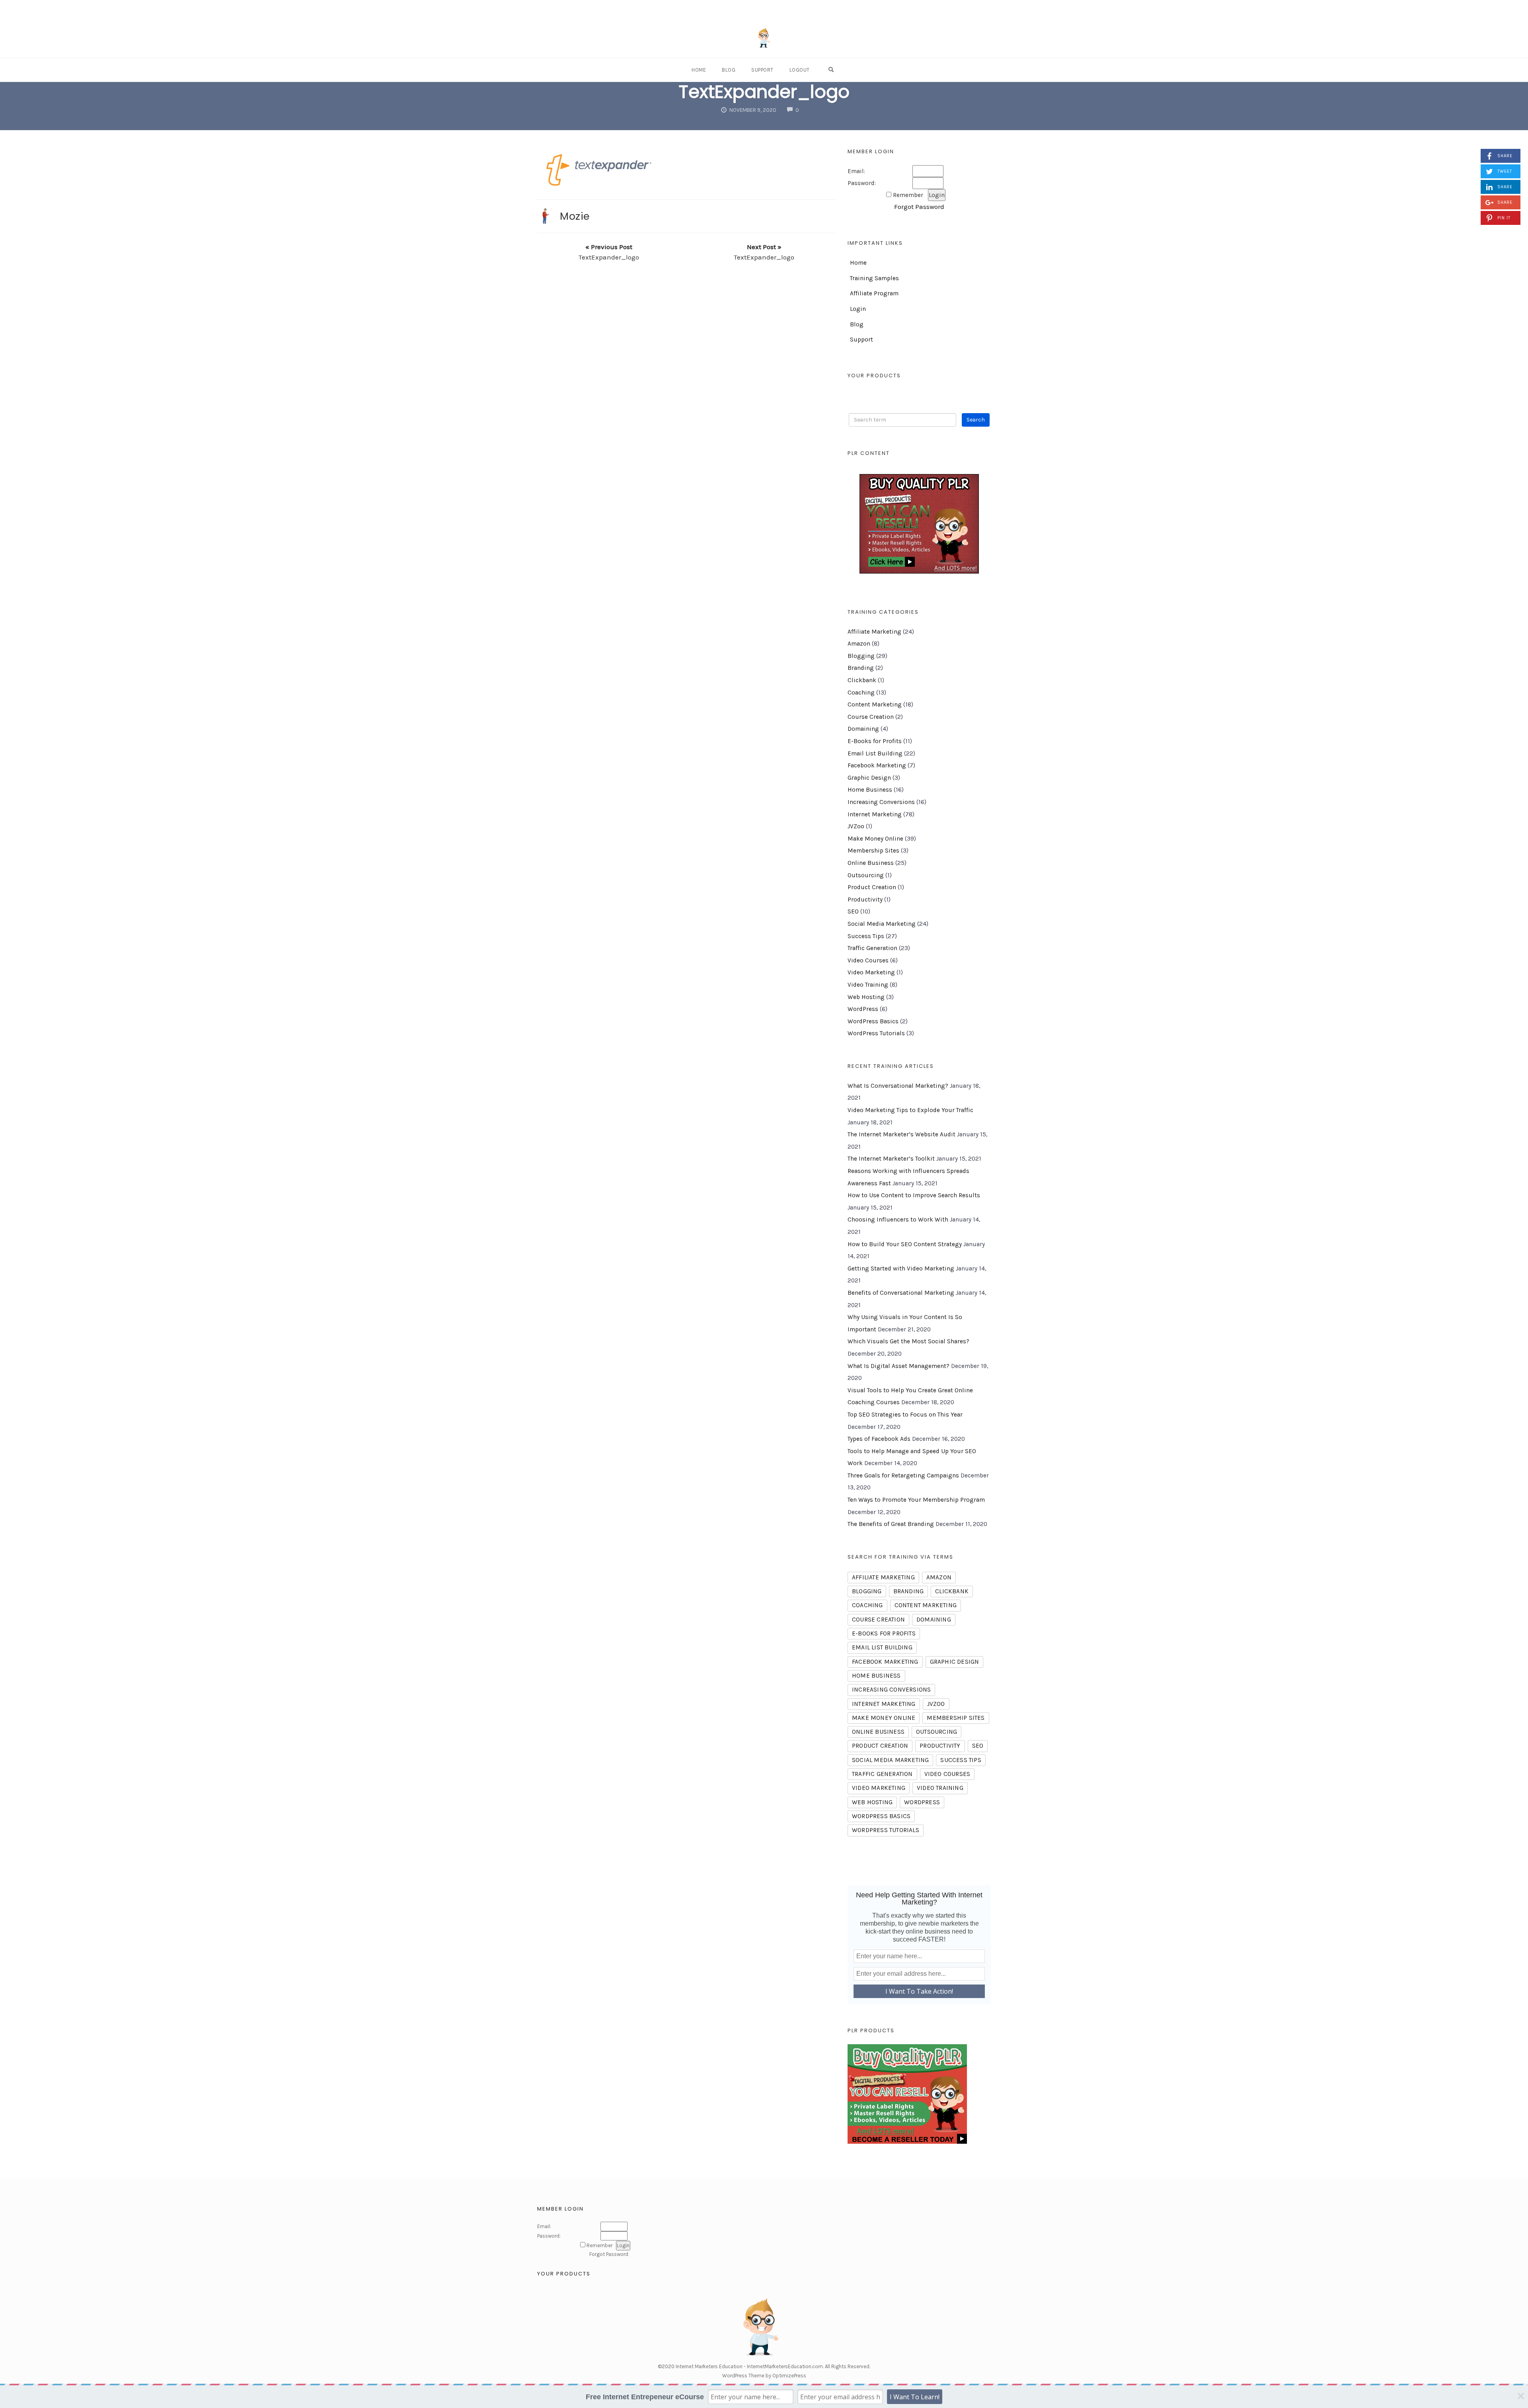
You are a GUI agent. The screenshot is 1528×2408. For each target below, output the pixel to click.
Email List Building (875, 753)
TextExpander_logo (764, 92)
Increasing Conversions (881, 802)
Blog (729, 70)
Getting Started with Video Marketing (901, 1268)
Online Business (871, 863)
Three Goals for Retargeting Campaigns (903, 1475)
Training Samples (874, 278)
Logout (800, 70)
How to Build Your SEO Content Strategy (905, 1244)
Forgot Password (919, 207)
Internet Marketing (875, 814)
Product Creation (872, 887)
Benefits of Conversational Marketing (901, 1293)
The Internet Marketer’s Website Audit (901, 1134)
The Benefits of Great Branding (891, 1524)
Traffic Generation (872, 948)
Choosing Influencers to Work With (898, 1220)
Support (762, 70)
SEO (853, 911)
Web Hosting (866, 997)
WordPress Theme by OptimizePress (764, 2376)
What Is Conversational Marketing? (898, 1086)
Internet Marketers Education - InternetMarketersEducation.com (749, 2366)
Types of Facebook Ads (879, 1439)
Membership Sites (873, 851)
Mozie (575, 216)
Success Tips (866, 936)
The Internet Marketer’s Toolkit (891, 1159)
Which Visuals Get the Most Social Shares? (908, 1341)
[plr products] (907, 2093)
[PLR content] (919, 524)
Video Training (868, 985)
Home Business (870, 790)
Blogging (861, 656)
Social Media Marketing (882, 924)
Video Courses (868, 960)
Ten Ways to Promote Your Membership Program (916, 1500)
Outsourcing (866, 875)
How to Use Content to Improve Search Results (914, 1195)
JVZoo (856, 826)
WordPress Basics (873, 1021)
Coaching (861, 693)
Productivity (865, 900)
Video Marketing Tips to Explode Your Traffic (910, 1110)
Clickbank (862, 680)
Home (699, 70)
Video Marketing (871, 972)
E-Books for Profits (875, 741)
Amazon (859, 644)
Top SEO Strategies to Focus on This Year (905, 1415)
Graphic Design (869, 778)
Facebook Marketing (877, 765)
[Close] (1521, 2396)
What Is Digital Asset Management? (898, 1366)
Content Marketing (875, 704)
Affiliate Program (874, 293)
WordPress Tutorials (876, 1033)
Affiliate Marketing (874, 632)
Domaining (863, 729)
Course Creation (871, 717)
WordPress (863, 1009)
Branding (861, 668)
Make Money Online (875, 839)
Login (858, 309)
